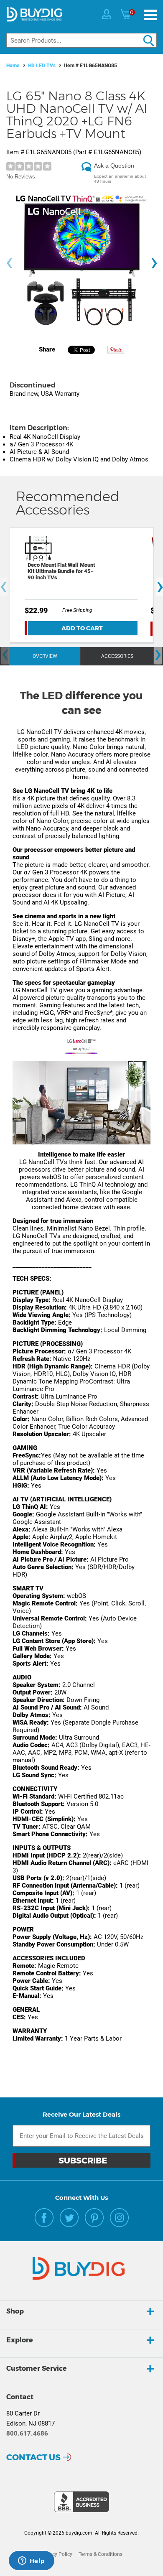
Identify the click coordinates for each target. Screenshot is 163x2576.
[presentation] (9, 263)
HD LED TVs (42, 66)
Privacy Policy (56, 2554)
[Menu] (150, 15)
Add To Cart (82, 628)
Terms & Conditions (101, 2554)
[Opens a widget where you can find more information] (31, 2561)
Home (13, 66)
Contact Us (33, 2457)
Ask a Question (114, 166)
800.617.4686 (27, 2433)
